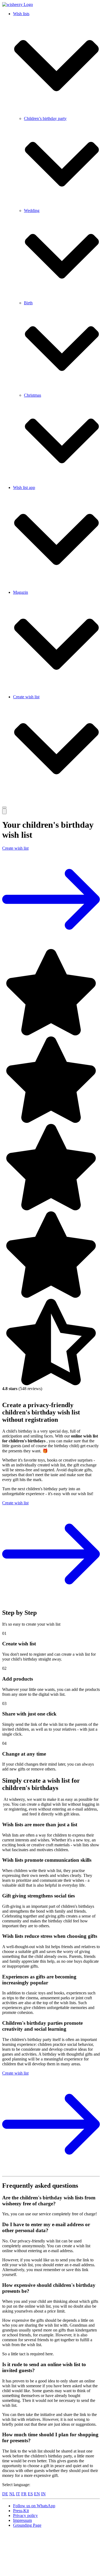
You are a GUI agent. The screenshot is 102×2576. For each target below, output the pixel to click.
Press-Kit (21, 2511)
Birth (28, 303)
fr (24, 2494)
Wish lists (21, 14)
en (37, 2494)
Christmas (33, 395)
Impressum (22, 2520)
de (5, 2494)
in (43, 2494)
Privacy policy (25, 2515)
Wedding (32, 211)
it (18, 2494)
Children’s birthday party (45, 118)
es (30, 2494)
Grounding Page (27, 2525)
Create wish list (26, 697)
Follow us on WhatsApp (34, 2506)
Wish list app (24, 488)
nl (12, 2494)
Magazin (21, 592)
